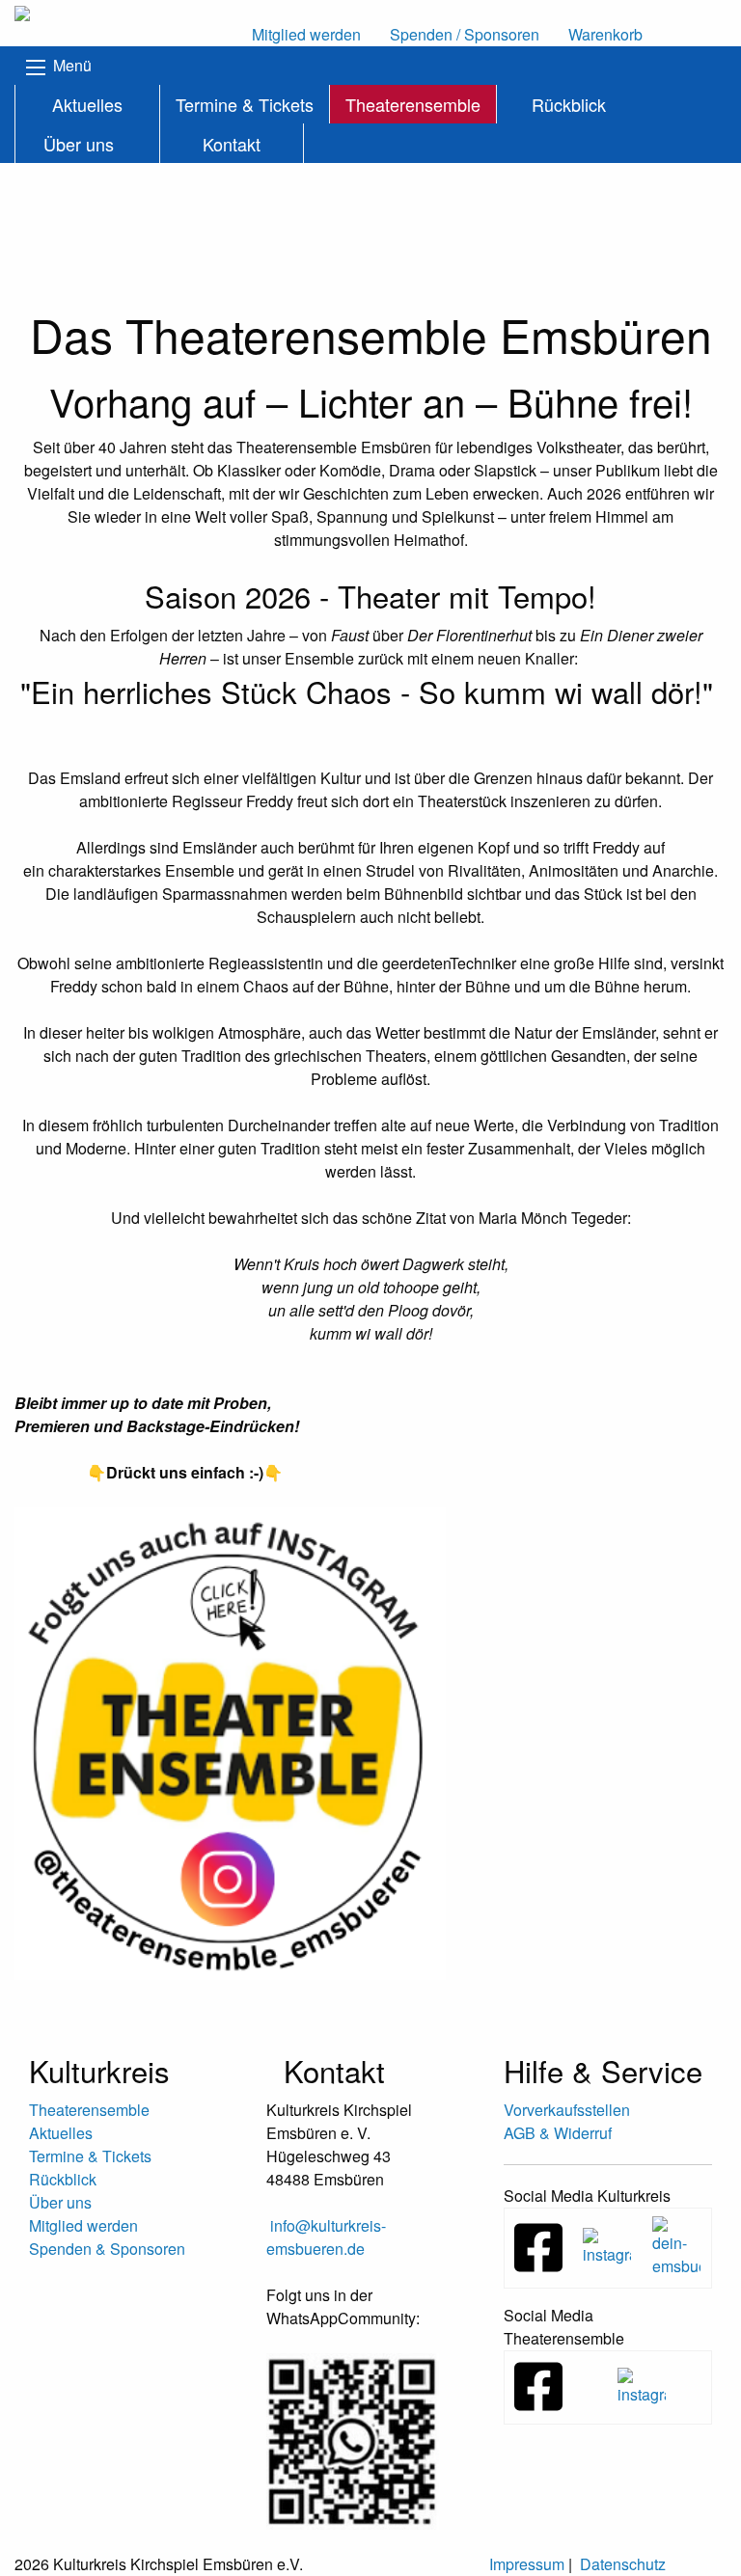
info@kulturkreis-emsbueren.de (326, 2237)
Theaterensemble (413, 104)
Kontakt (232, 144)
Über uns (79, 144)
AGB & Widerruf (558, 2133)
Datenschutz (623, 2564)
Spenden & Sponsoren (107, 2249)
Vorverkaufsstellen (567, 2110)
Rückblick (569, 104)
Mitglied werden (83, 2225)
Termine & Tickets (245, 104)
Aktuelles (87, 104)
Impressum (527, 2564)
